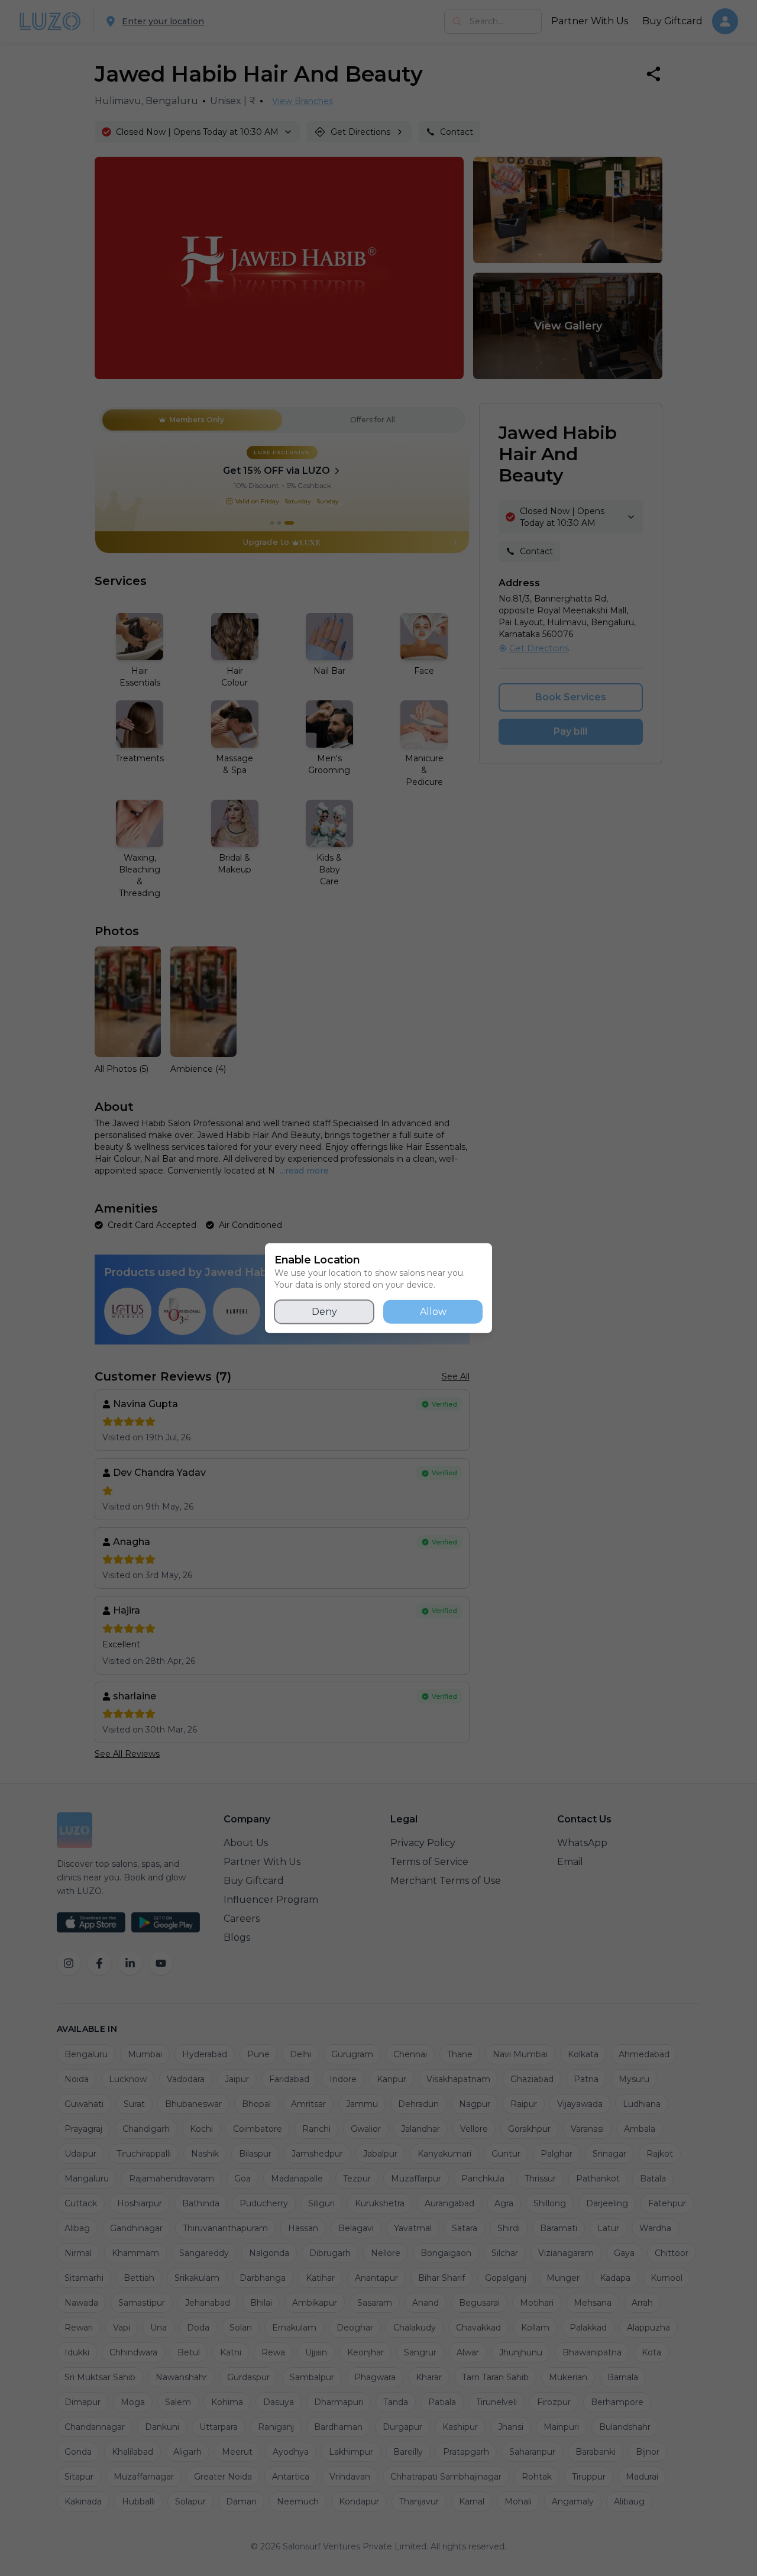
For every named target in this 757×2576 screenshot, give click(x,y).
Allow (433, 1312)
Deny (324, 1312)
